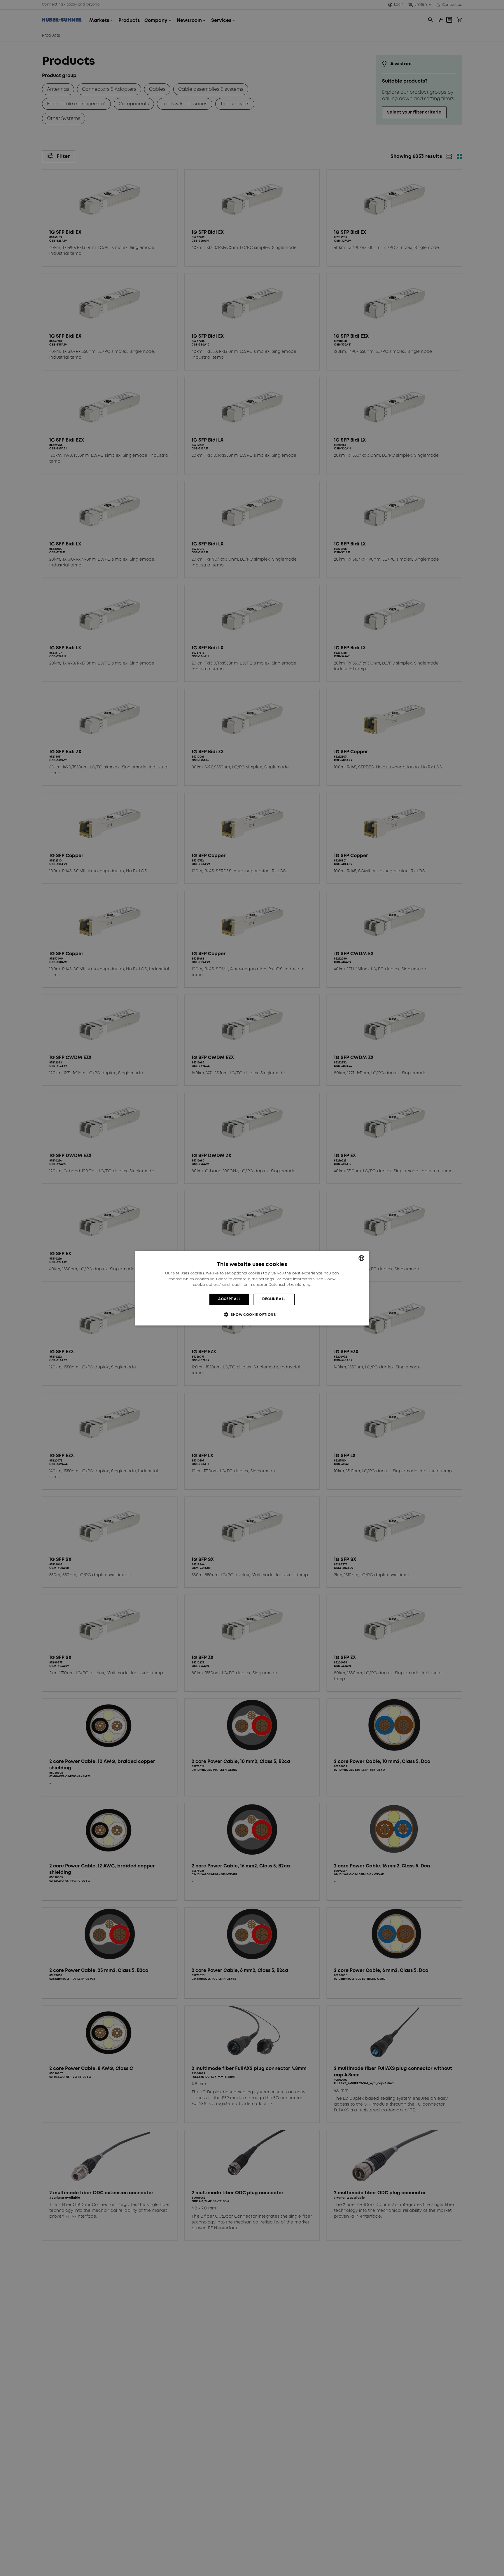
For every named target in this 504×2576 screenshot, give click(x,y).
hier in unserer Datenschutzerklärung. (276, 1285)
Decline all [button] (274, 1299)
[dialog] (252, 1288)
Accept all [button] (229, 1299)
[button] (252, 1315)
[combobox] (361, 1258)
